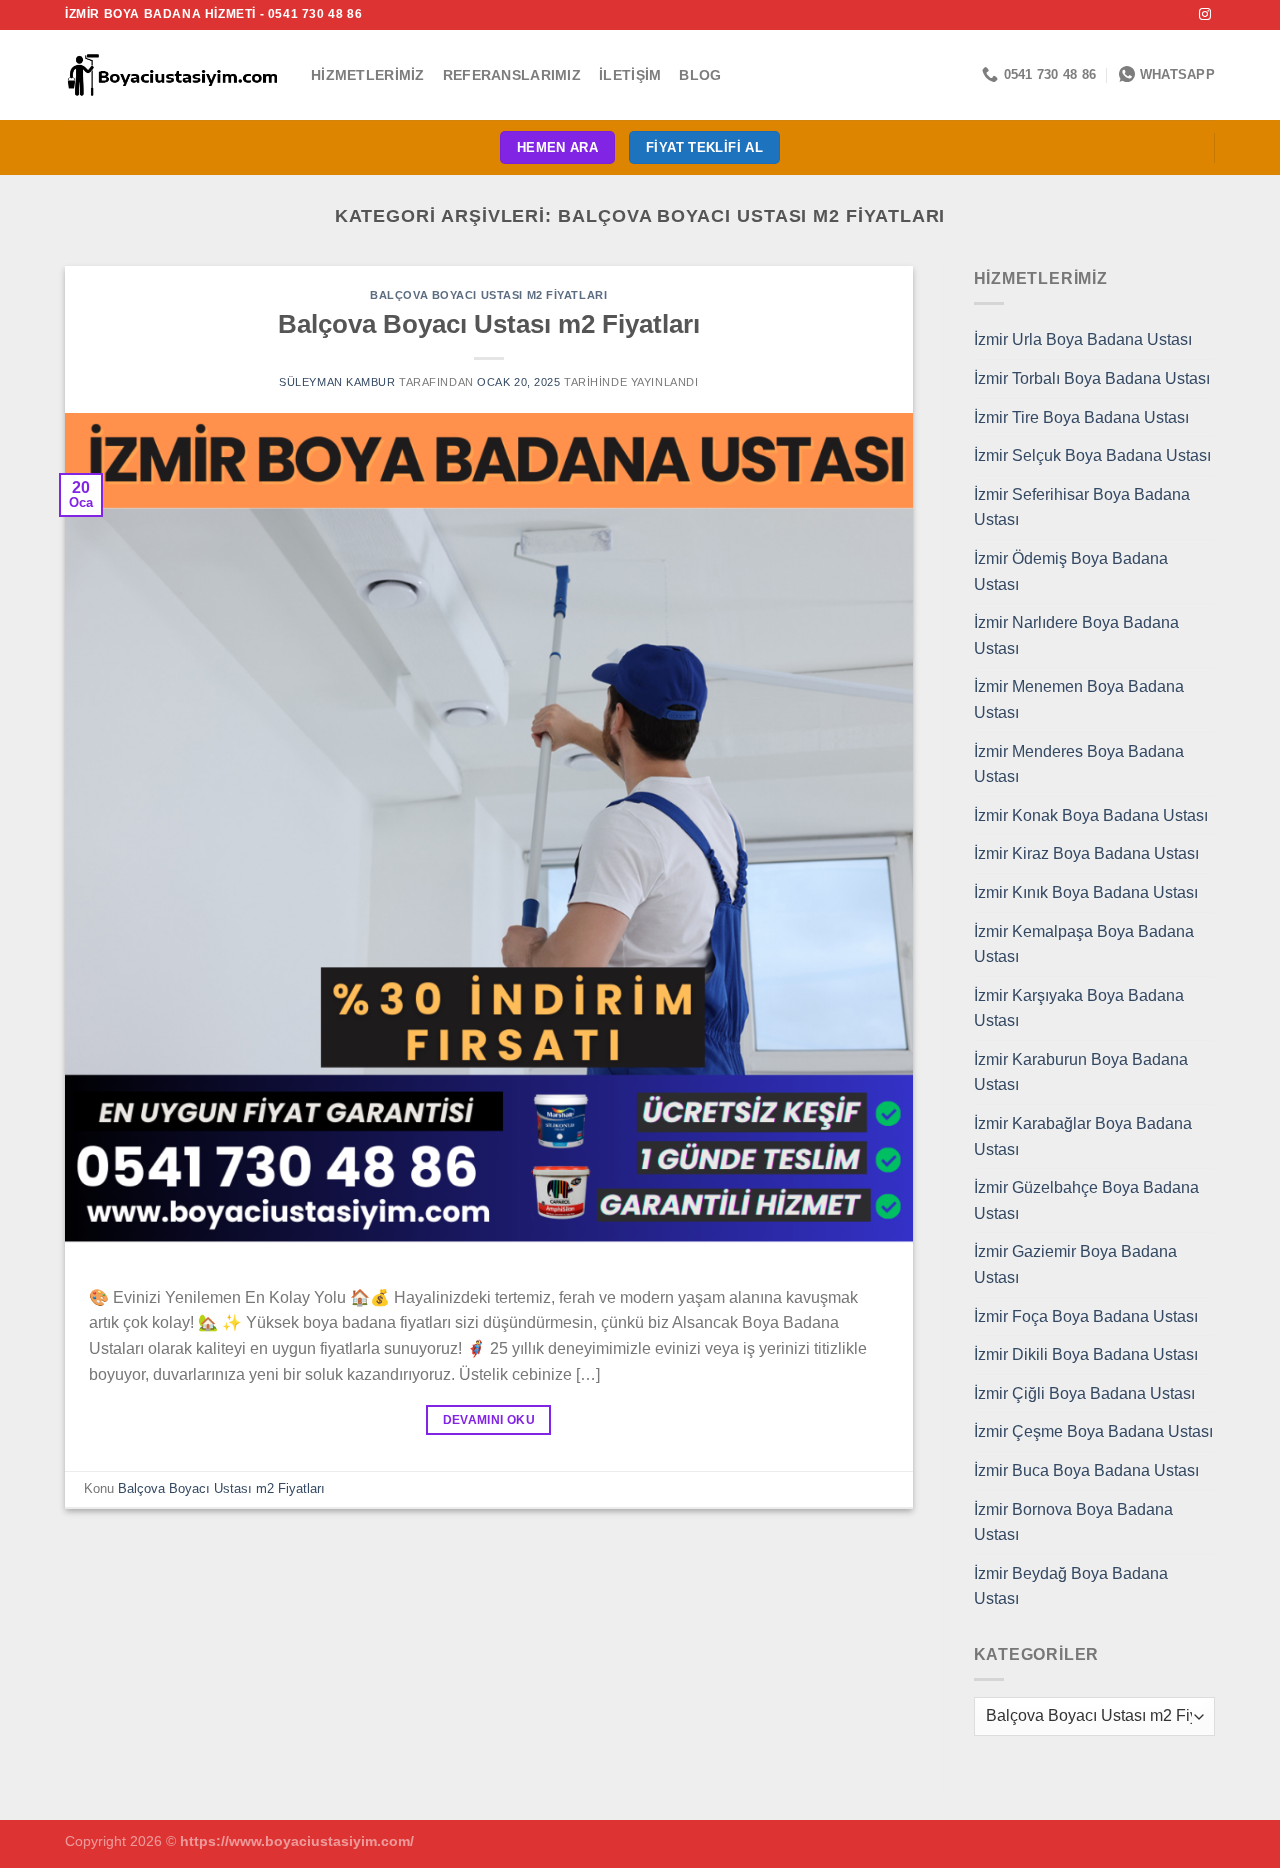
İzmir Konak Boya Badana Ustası (1091, 815)
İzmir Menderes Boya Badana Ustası (1079, 764)
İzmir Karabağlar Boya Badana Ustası (1083, 1136)
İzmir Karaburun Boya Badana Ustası (1081, 1072)
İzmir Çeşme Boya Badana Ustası (1093, 1431)
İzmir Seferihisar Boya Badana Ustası (1082, 507)
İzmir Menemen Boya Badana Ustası (1079, 699)
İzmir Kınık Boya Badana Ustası (1086, 892)
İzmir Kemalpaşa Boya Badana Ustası (1084, 944)
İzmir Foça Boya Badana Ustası (1086, 1316)
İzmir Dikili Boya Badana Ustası (1086, 1354)
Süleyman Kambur (337, 382)
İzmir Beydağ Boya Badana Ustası (1071, 1586)
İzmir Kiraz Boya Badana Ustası (1086, 853)
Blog (700, 75)
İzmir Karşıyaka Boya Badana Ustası (1079, 1008)
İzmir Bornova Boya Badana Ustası (1073, 1522)
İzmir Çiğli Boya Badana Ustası (1084, 1393)
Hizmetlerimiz (368, 75)
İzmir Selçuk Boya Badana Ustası (1092, 455)
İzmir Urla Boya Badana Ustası (1083, 339)
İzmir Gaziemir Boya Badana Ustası (1075, 1264)
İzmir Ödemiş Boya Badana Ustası (1071, 571)
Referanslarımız (512, 75)
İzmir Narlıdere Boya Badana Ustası (1076, 635)
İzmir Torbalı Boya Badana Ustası (1092, 378)
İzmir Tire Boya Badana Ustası (1081, 417)
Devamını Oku (489, 1420)
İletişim (630, 75)
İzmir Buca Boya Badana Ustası (1086, 1470)
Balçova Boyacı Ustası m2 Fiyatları (488, 295)
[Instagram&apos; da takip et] (1205, 15)
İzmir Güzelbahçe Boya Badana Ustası (1086, 1200)
